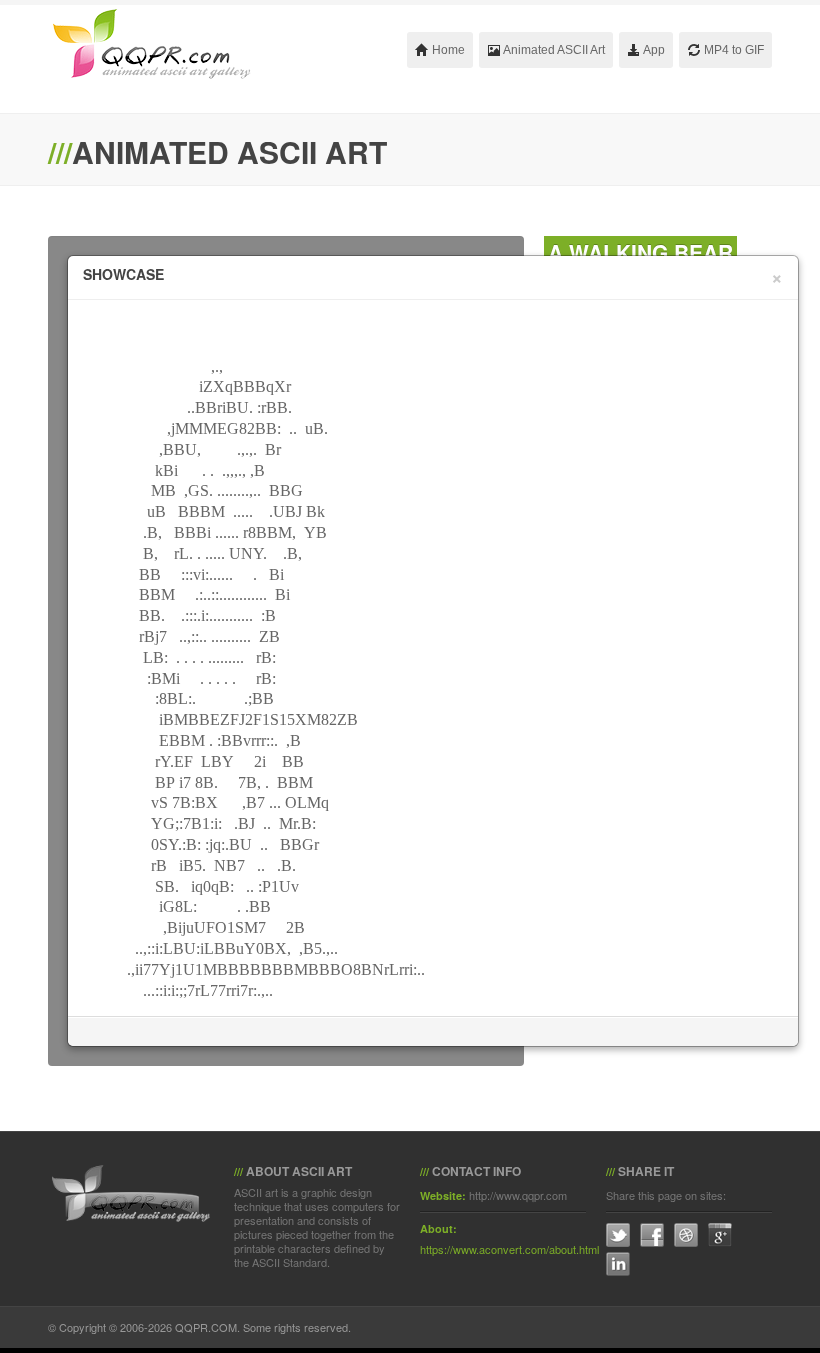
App (653, 50)
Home (447, 50)
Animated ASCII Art (553, 50)
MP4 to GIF (732, 50)
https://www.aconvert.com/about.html (509, 1249)
